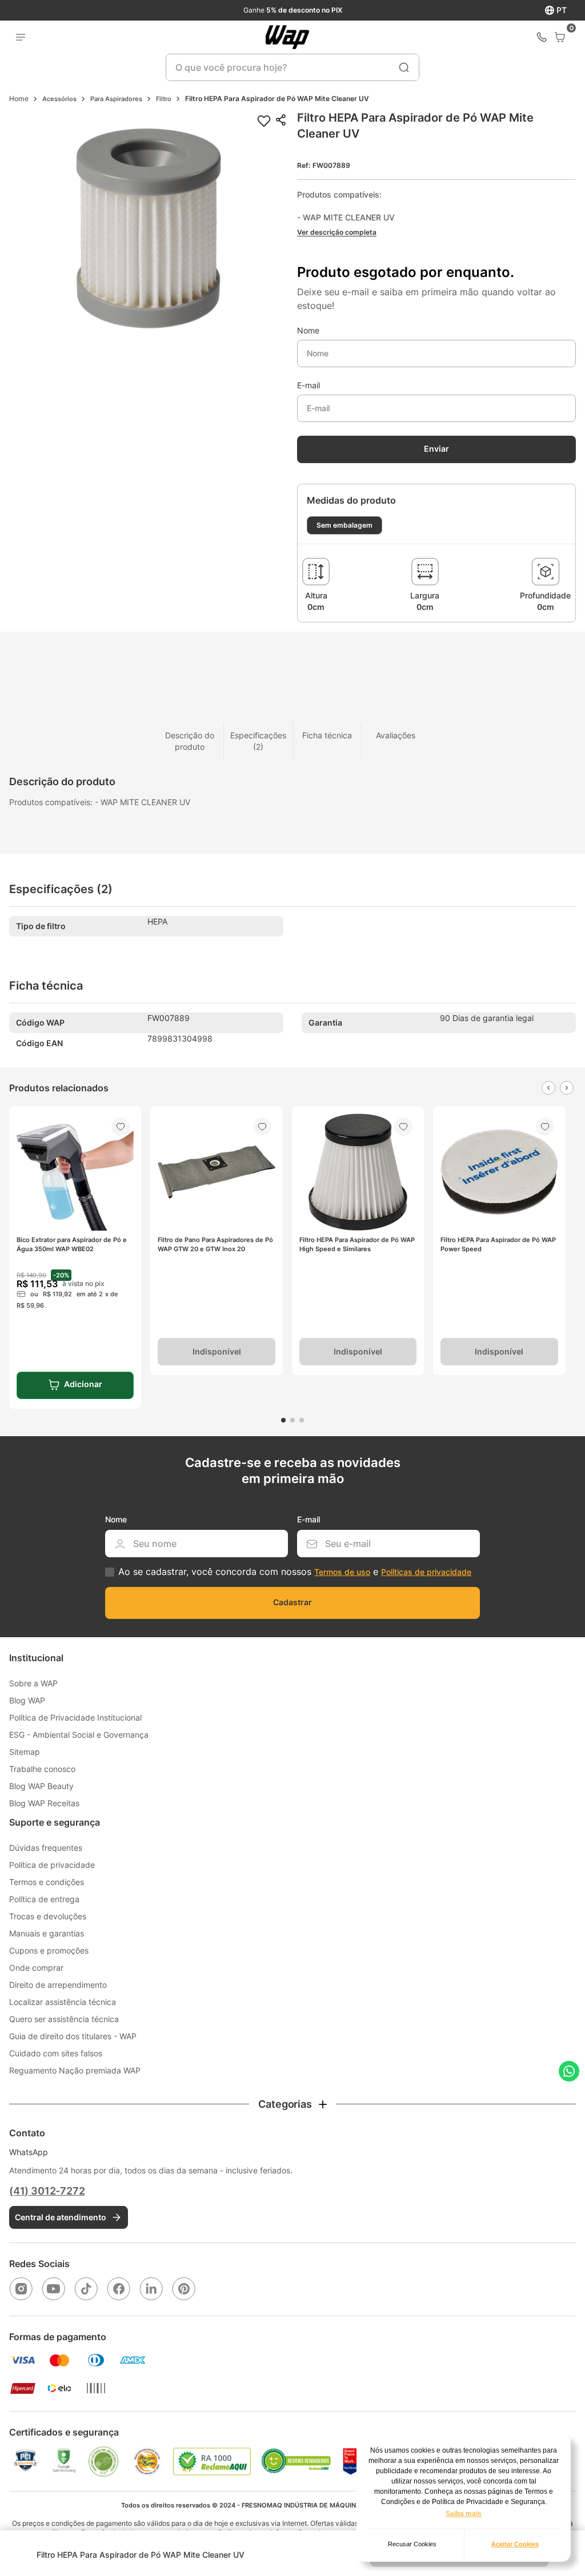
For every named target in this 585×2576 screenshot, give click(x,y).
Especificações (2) (258, 741)
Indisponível (217, 1351)
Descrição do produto (190, 741)
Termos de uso (342, 1572)
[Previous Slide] (548, 1088)
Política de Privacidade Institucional (75, 1717)
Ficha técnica (327, 735)
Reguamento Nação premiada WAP (75, 2070)
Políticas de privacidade (426, 1572)
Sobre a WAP (33, 1683)
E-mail (308, 385)
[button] (149, 229)
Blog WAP (27, 1700)
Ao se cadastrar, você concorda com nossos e (295, 1572)
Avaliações (396, 735)
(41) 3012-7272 (47, 2191)
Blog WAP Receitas (44, 1803)
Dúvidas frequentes (46, 1848)
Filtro (164, 99)
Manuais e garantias (47, 1933)
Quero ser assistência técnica (64, 2019)
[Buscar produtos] (404, 67)
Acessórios (59, 99)
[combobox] (292, 67)
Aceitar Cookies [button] (515, 2544)
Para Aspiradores (116, 99)
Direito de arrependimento (58, 1985)
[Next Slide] (567, 1088)
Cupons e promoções (49, 1950)
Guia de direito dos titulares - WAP (73, 2036)
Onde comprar (36, 1968)
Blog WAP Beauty (41, 1786)
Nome (308, 331)
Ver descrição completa (337, 232)
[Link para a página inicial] (19, 99)
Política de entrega (44, 1899)
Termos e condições (47, 1882)
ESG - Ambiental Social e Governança (79, 1735)
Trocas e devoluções (48, 1916)
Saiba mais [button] (464, 2514)
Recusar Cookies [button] (412, 2544)
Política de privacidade (52, 1865)
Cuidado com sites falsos (56, 2053)
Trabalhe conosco (42, 1769)
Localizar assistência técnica (63, 2002)
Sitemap (25, 1752)
